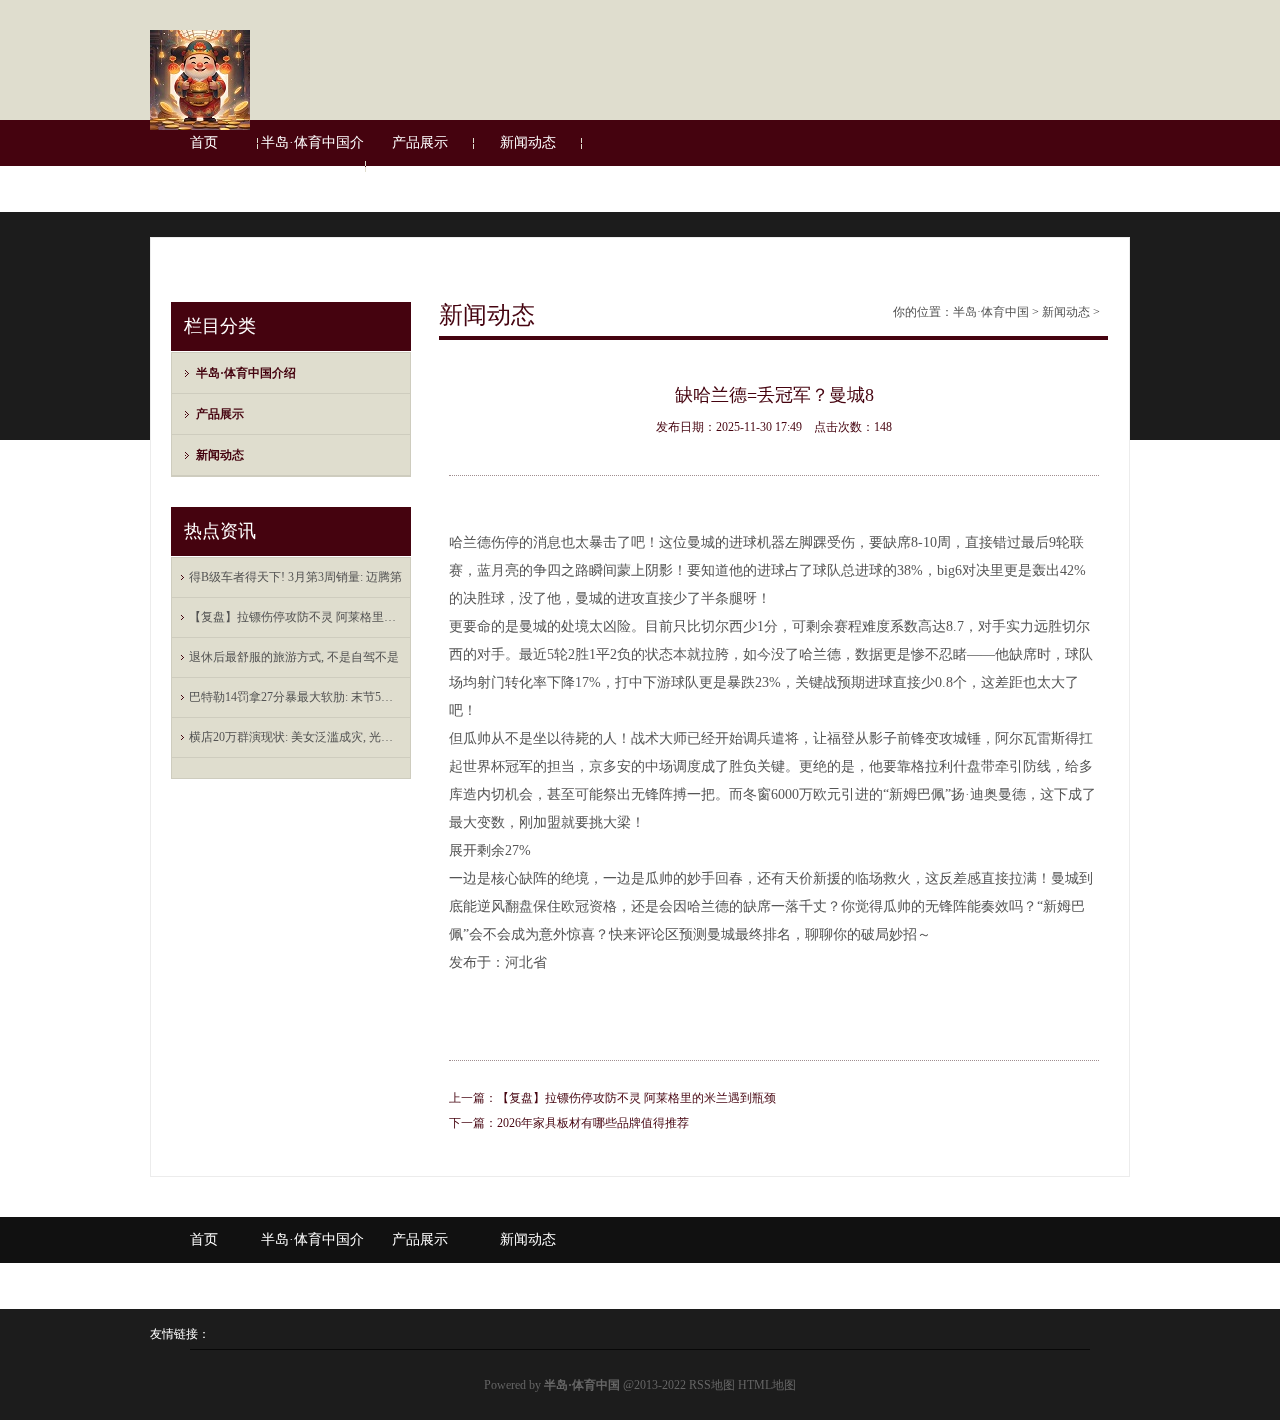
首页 (204, 142)
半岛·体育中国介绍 (312, 165)
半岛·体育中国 (991, 312)
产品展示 (420, 142)
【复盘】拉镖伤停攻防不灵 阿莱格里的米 (296, 617)
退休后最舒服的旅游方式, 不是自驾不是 (294, 657)
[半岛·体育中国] (200, 126)
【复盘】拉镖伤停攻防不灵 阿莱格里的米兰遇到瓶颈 (636, 1098)
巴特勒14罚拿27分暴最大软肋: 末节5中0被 (296, 697)
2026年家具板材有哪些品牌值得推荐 (593, 1123)
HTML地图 (767, 1385)
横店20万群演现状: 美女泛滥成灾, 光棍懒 (296, 737)
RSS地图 (712, 1385)
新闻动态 (528, 142)
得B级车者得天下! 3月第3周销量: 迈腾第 (295, 577)
